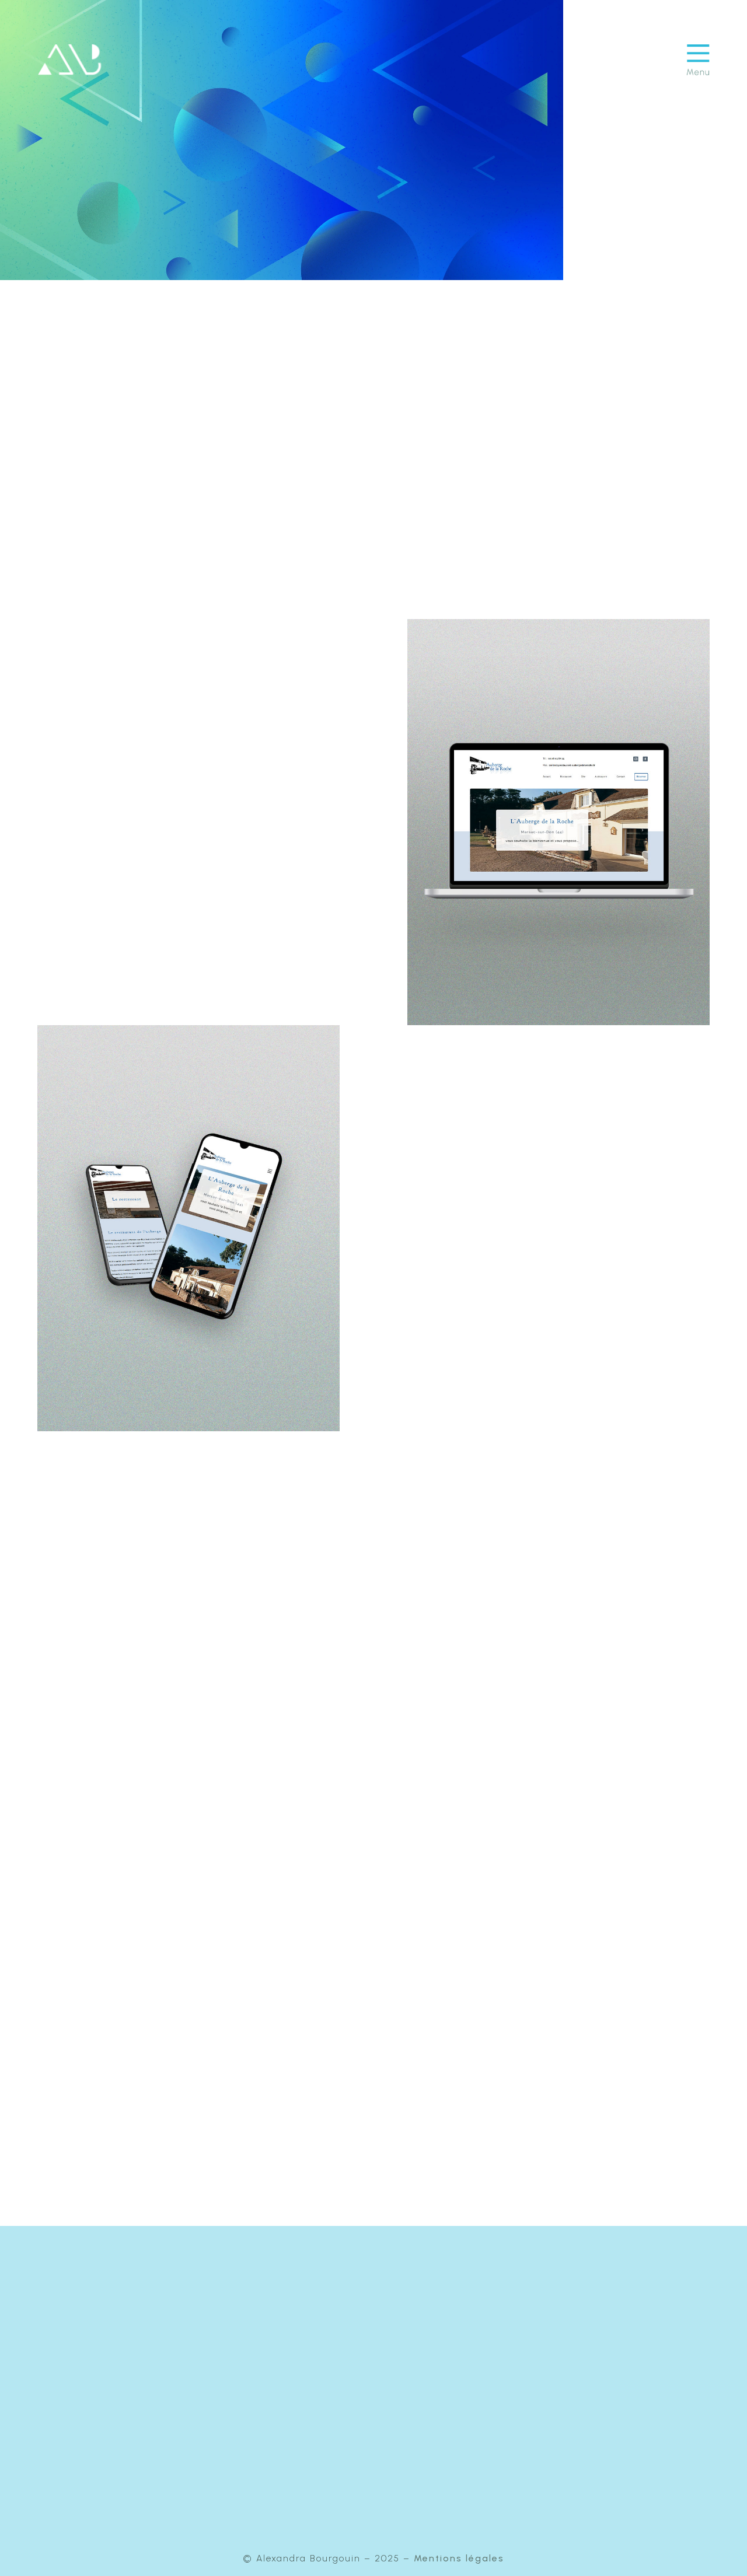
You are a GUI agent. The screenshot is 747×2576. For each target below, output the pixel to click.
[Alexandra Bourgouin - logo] (69, 60)
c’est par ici (445, 2414)
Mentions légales (459, 2558)
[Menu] (698, 60)
